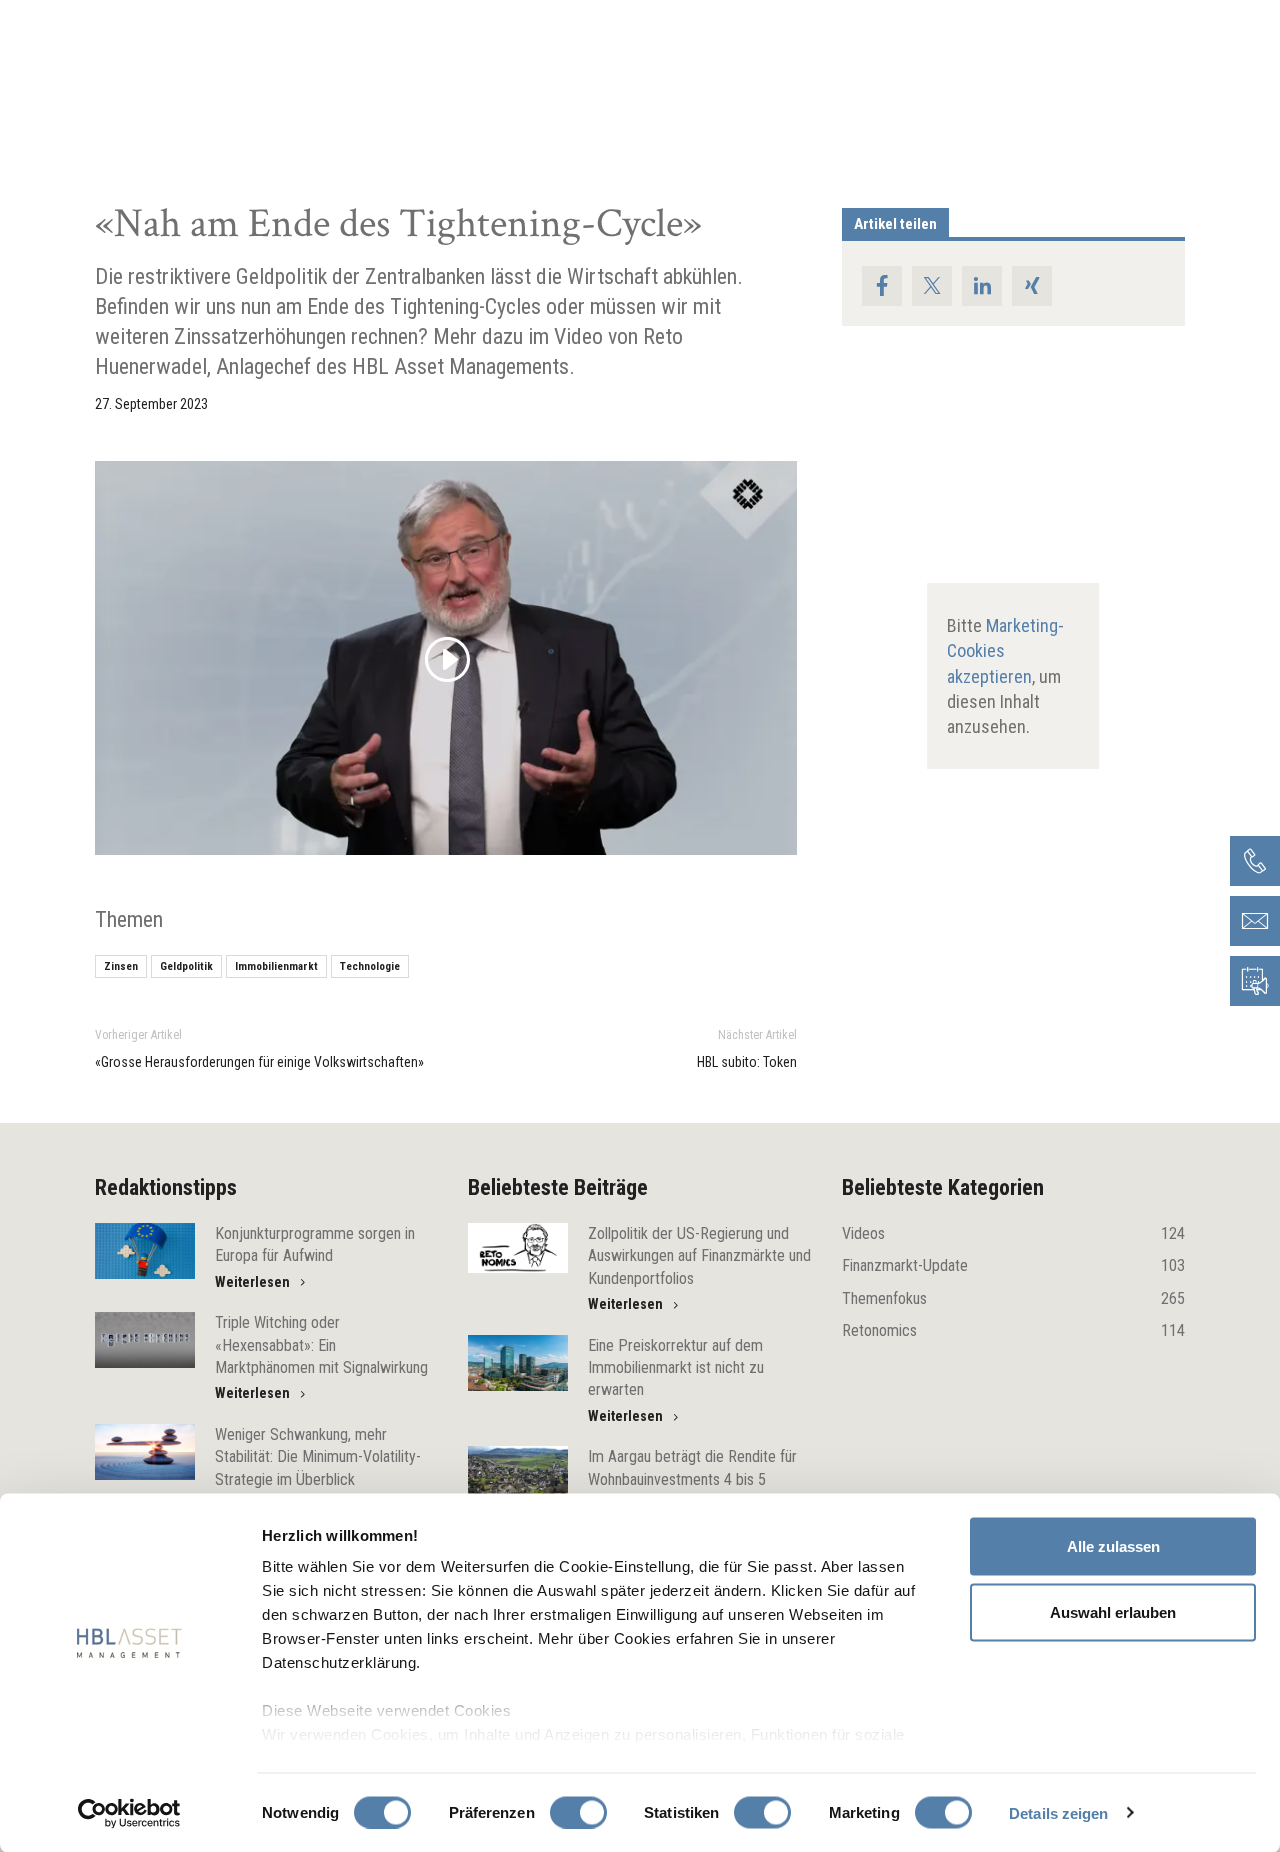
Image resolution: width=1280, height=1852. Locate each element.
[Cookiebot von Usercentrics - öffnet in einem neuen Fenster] (129, 1813)
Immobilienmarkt (276, 966)
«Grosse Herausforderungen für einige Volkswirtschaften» (259, 1062)
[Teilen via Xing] (1032, 286)
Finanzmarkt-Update (1013, 1265)
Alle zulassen (1113, 1546)
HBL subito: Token (747, 1062)
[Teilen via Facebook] (882, 286)
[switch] (578, 1812)
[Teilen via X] (932, 286)
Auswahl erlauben (1113, 1611)
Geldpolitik (186, 966)
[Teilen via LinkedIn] (982, 286)
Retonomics (1013, 1330)
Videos (1013, 1233)
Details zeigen (1058, 1812)
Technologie (370, 966)
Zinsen (121, 966)
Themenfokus (1013, 1298)
